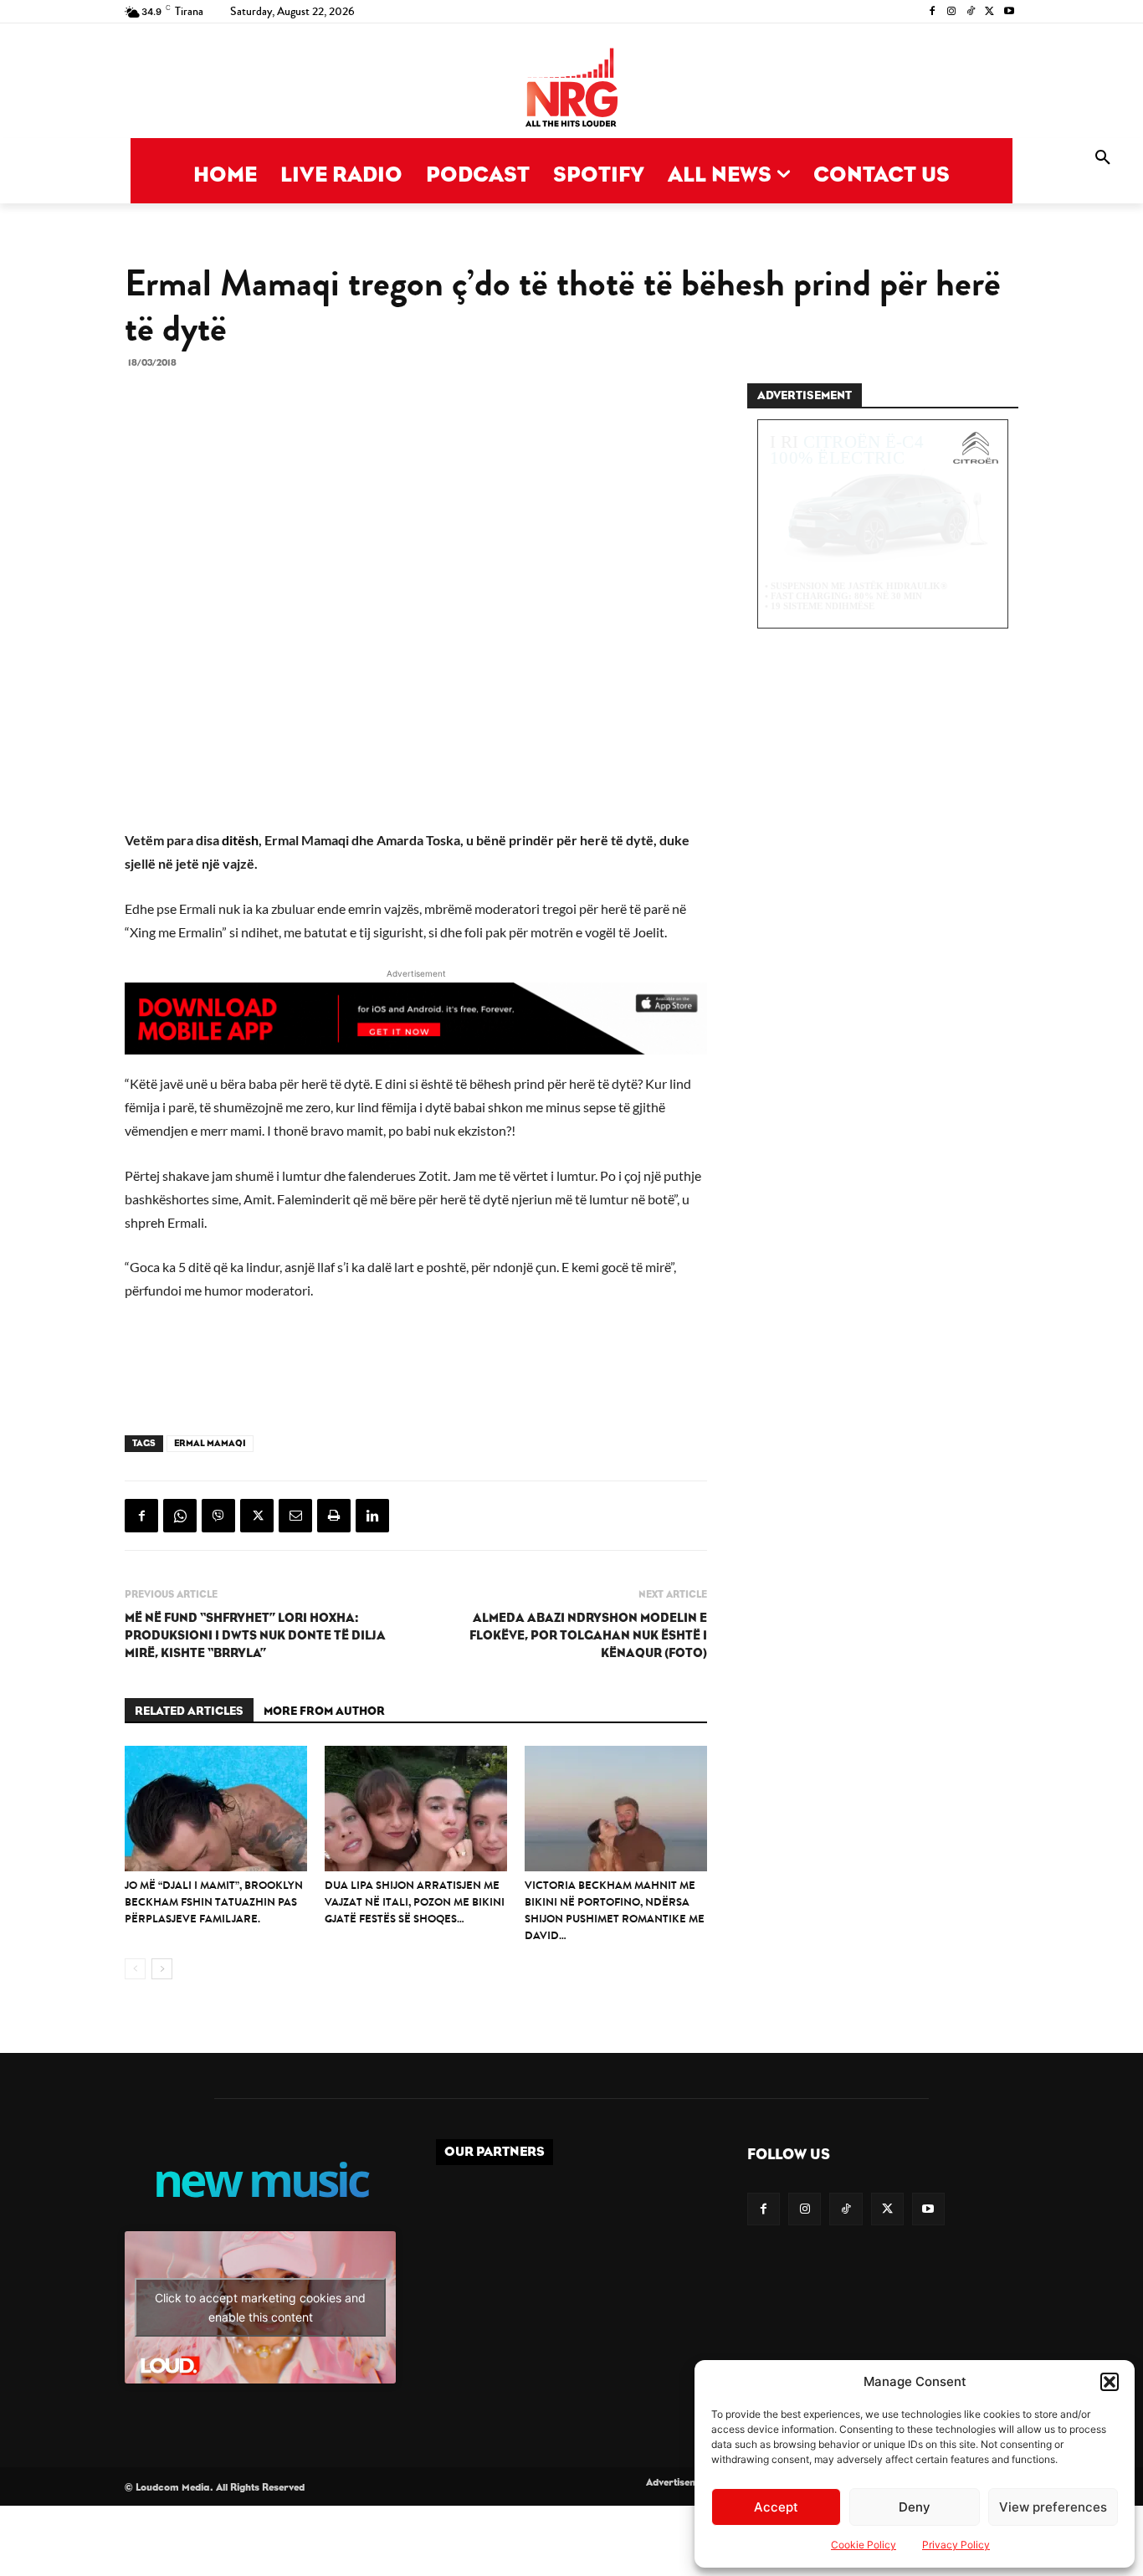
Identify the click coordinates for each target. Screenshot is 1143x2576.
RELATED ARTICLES (189, 1711)
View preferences (1053, 2507)
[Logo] (571, 89)
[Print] (334, 1516)
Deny (915, 2507)
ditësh (240, 840)
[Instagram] (952, 12)
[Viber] (218, 1516)
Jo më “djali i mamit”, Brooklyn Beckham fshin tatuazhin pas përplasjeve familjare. (214, 1902)
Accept (776, 2507)
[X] (989, 12)
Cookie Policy (864, 2545)
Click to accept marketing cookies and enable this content (260, 2307)
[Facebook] (933, 12)
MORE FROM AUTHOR (324, 1711)
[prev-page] (135, 1969)
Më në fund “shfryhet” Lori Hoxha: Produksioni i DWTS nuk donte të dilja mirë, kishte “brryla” (255, 1636)
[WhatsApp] (180, 1516)
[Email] (295, 1516)
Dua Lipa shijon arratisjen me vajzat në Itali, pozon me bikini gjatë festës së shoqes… (415, 1902)
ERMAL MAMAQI (210, 1443)
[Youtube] (1009, 12)
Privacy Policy (956, 2545)
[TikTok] (971, 12)
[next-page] (162, 1969)
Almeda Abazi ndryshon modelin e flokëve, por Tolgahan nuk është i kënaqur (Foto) (588, 1636)
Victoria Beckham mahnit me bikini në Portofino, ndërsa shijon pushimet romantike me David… (615, 1910)
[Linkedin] (372, 1516)
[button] (1110, 2382)
